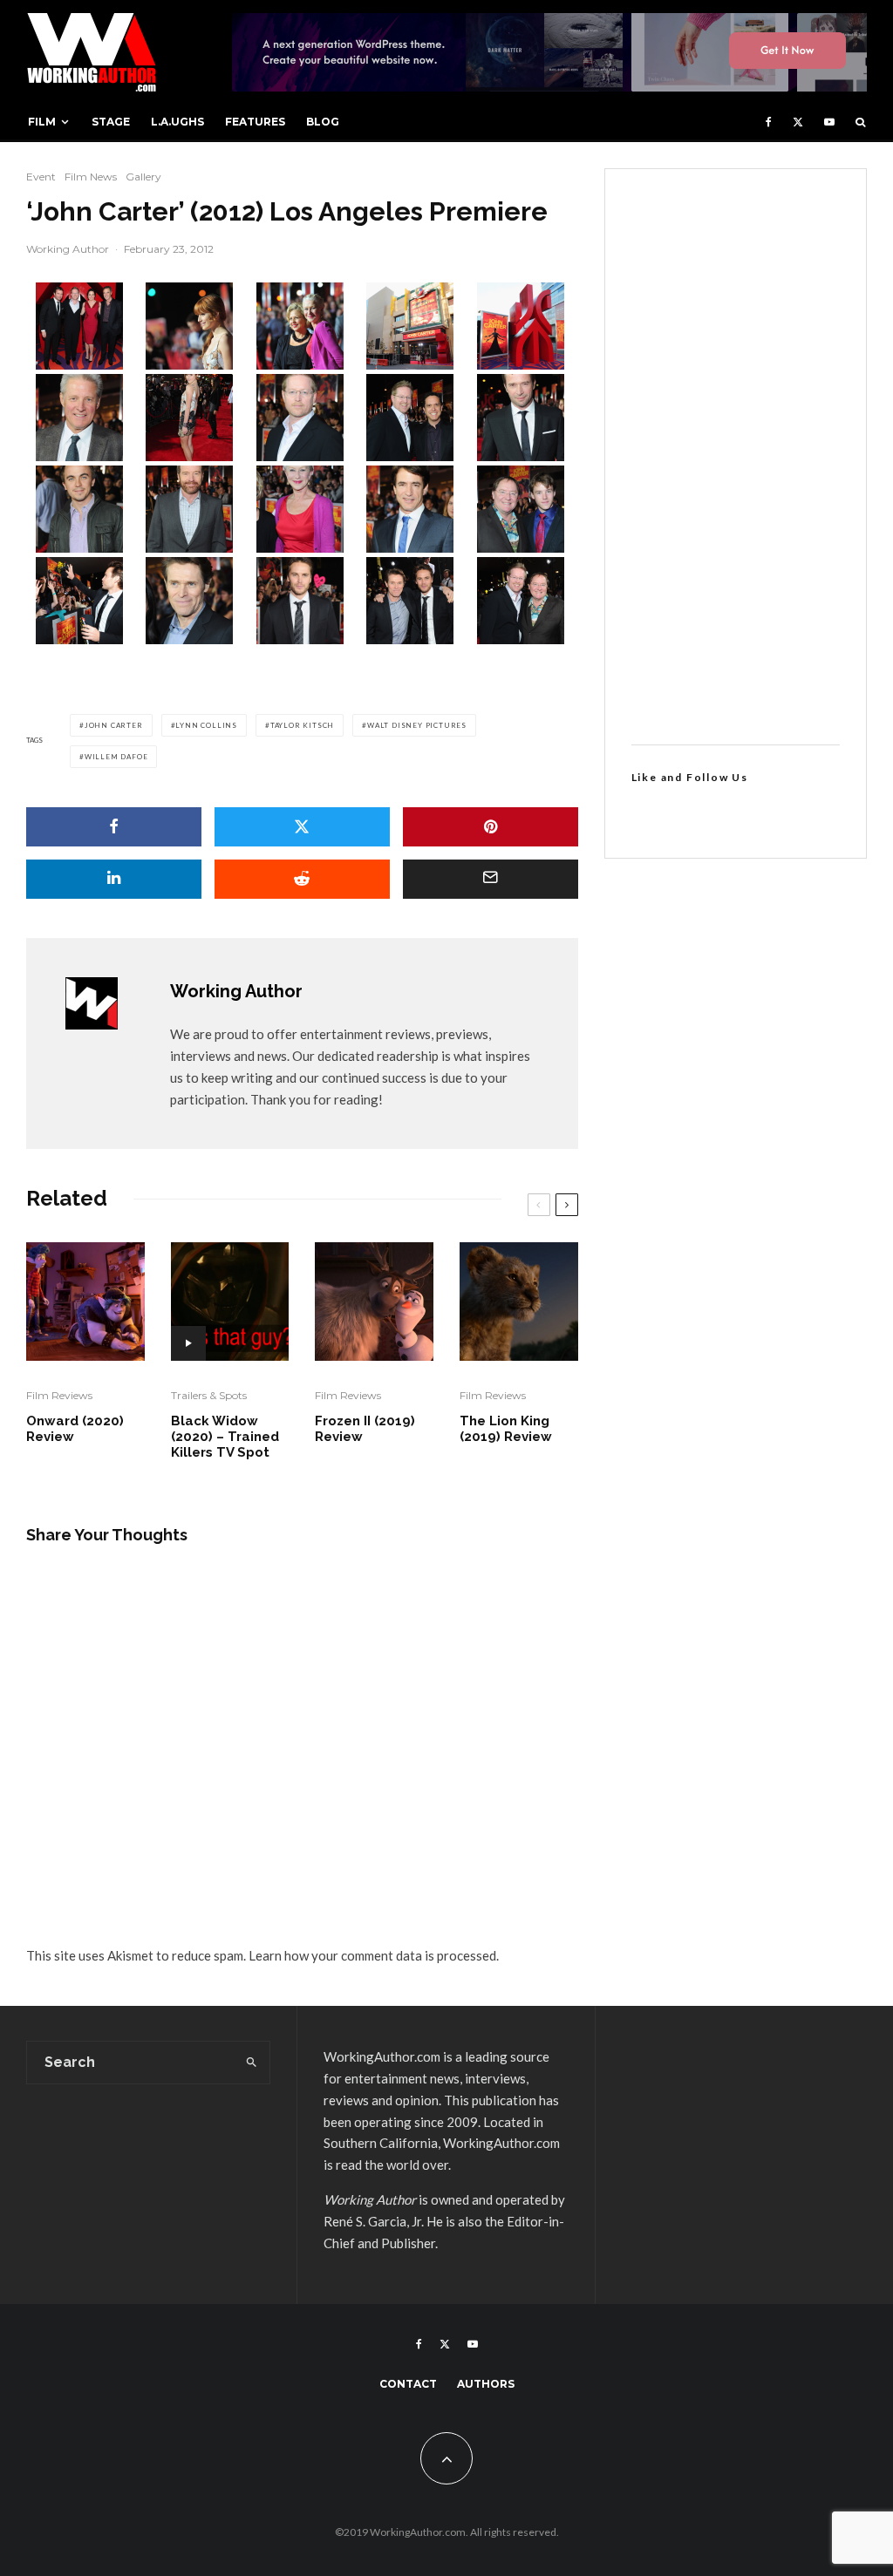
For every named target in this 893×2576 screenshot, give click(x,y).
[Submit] (302, 879)
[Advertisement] (736, 457)
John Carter (114, 725)
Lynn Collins (206, 725)
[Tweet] (302, 827)
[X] (798, 122)
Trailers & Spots (209, 1395)
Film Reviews (59, 1395)
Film (42, 122)
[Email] (491, 879)
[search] (252, 2063)
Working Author (68, 249)
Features (255, 122)
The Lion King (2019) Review (506, 1429)
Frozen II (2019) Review (365, 1429)
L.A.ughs (177, 122)
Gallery (143, 177)
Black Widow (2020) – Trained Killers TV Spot (225, 1437)
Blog (323, 122)
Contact (408, 2384)
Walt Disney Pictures (417, 725)
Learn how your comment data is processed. (374, 1955)
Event (41, 177)
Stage (111, 122)
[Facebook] (769, 122)
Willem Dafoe (116, 757)
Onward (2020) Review (75, 1429)
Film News (91, 177)
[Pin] (491, 827)
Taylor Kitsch (302, 725)
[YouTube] (829, 122)
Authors (486, 2384)
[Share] (114, 827)
